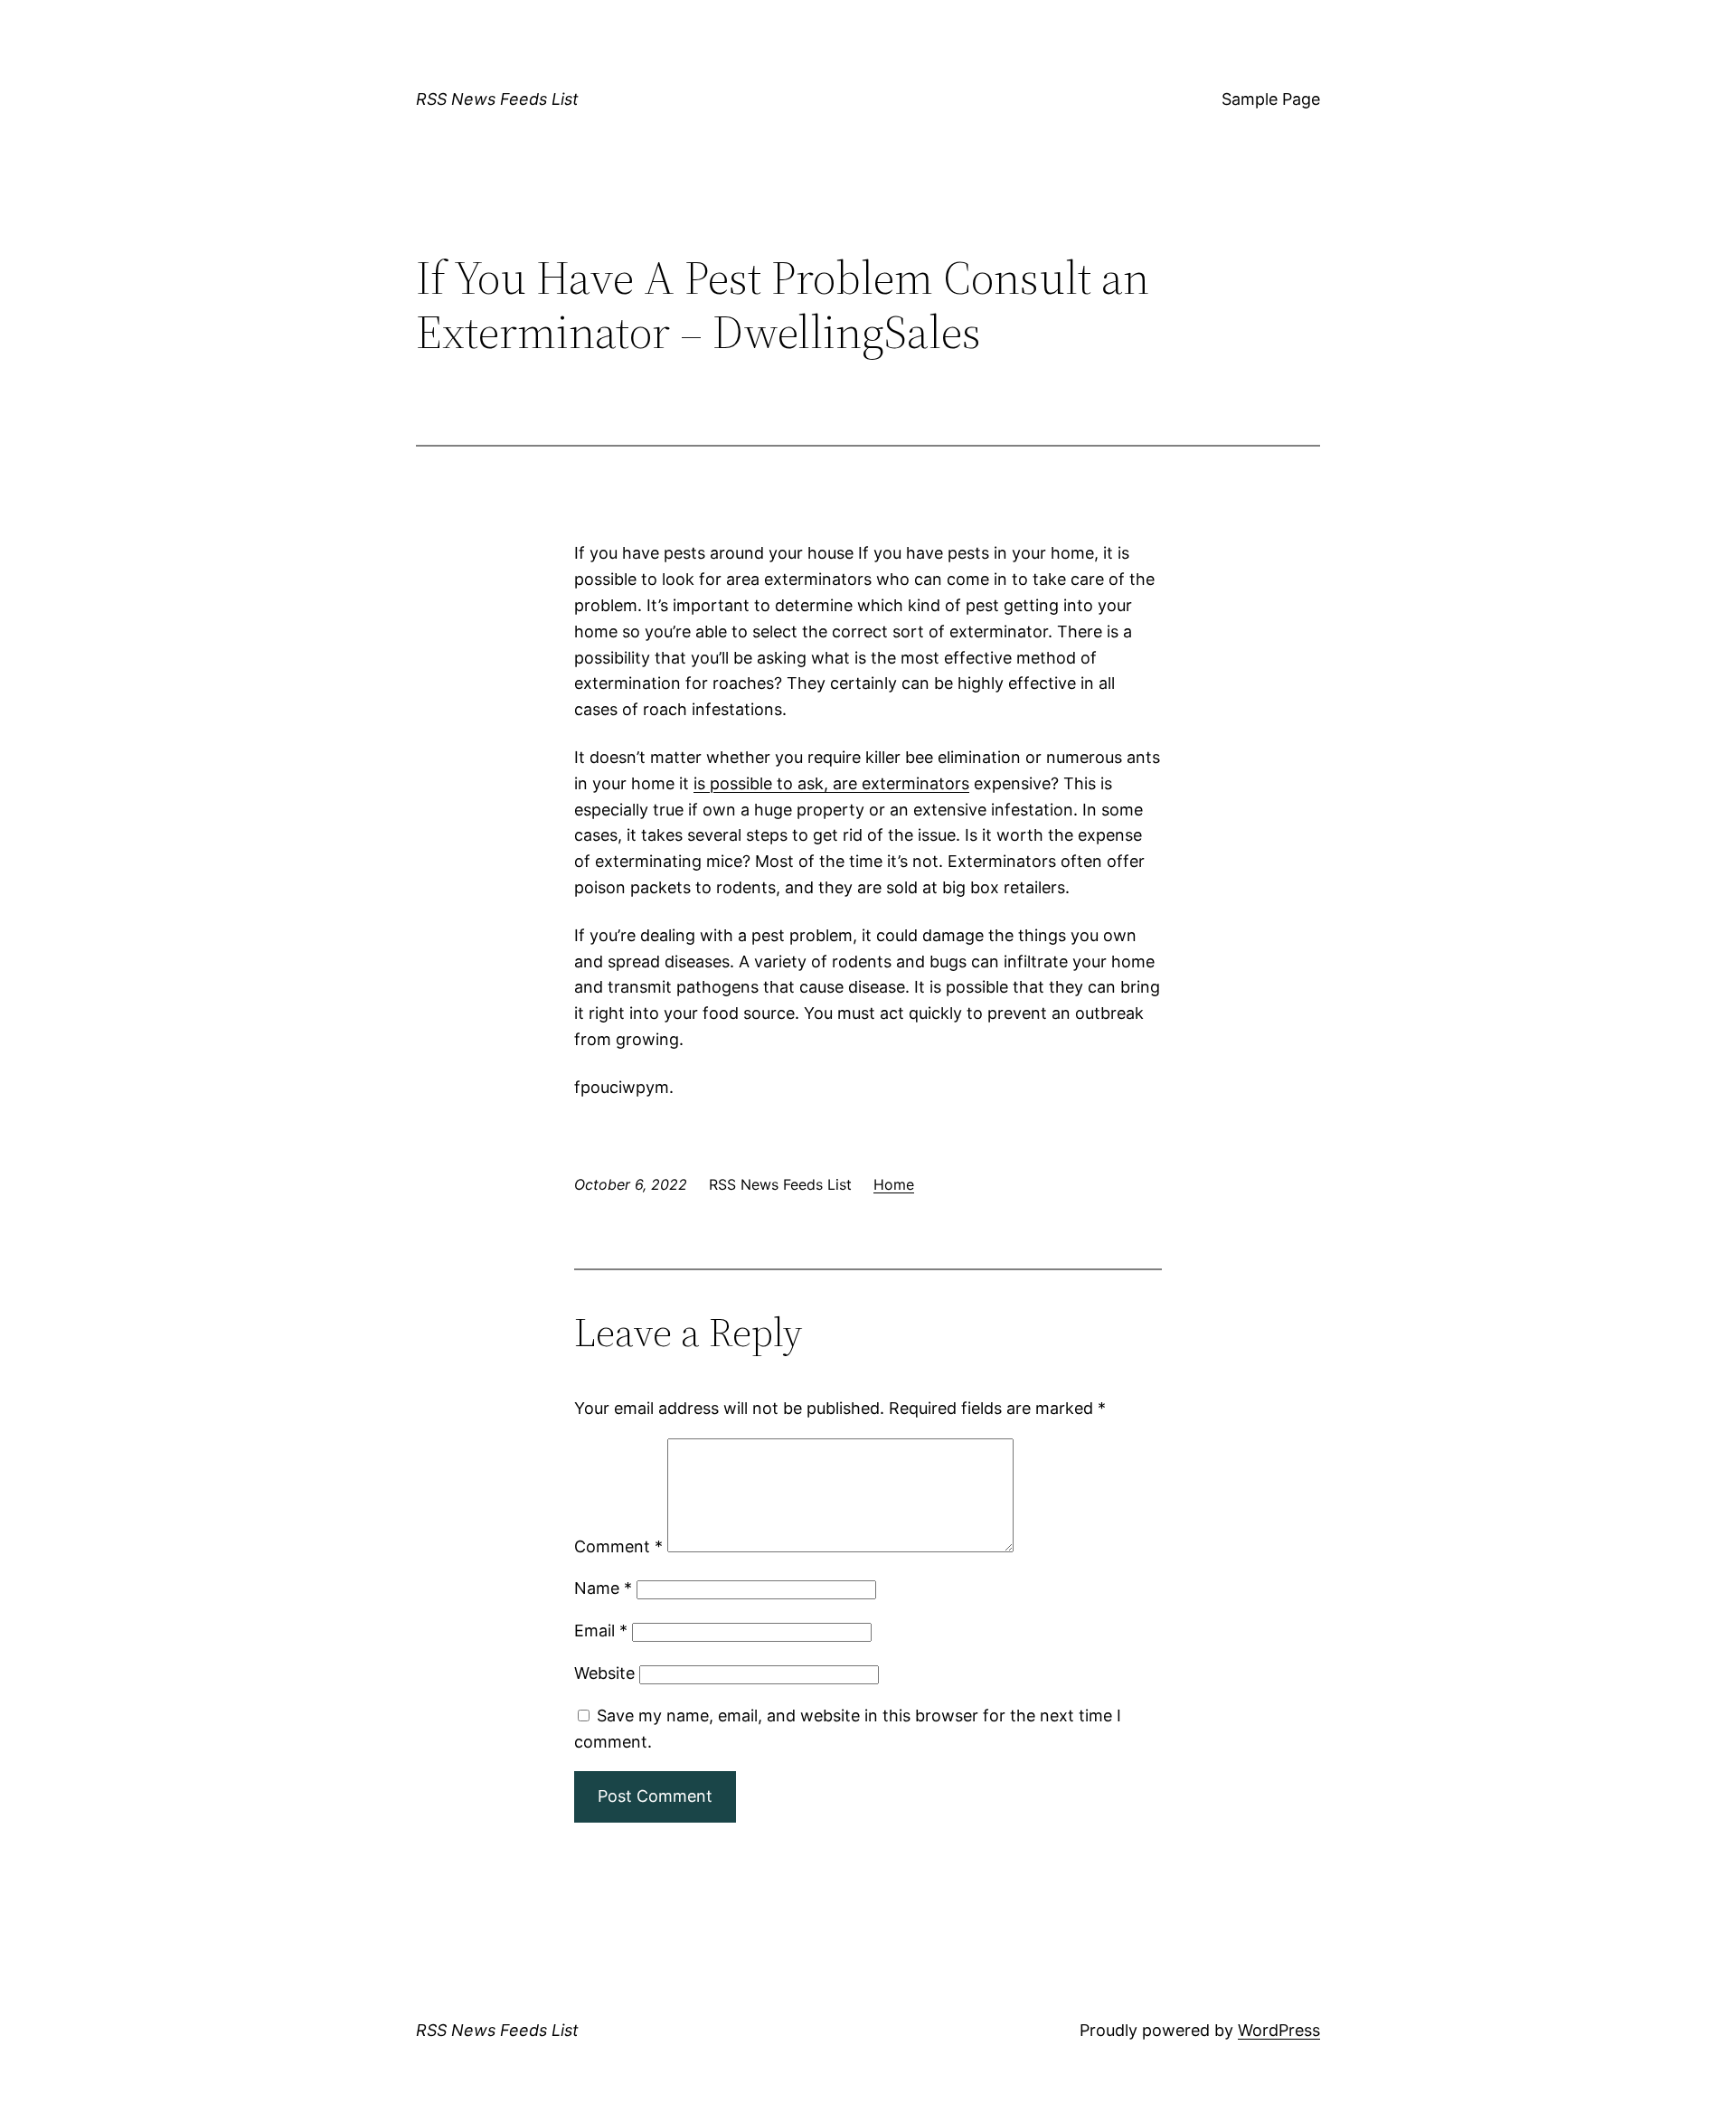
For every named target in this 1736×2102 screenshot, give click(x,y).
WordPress (1279, 2030)
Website (604, 1673)
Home (894, 1184)
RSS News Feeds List (497, 99)
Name (603, 1588)
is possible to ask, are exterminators (831, 783)
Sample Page (1271, 99)
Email (601, 1631)
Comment (618, 1546)
